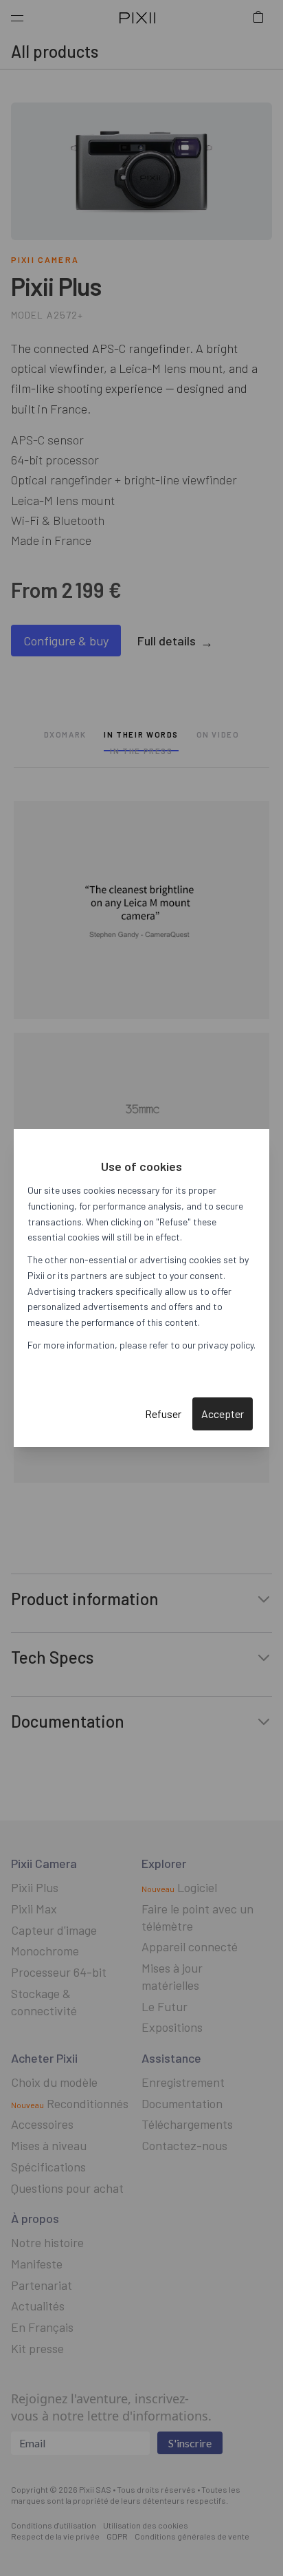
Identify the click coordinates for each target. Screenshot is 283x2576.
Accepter (223, 1414)
